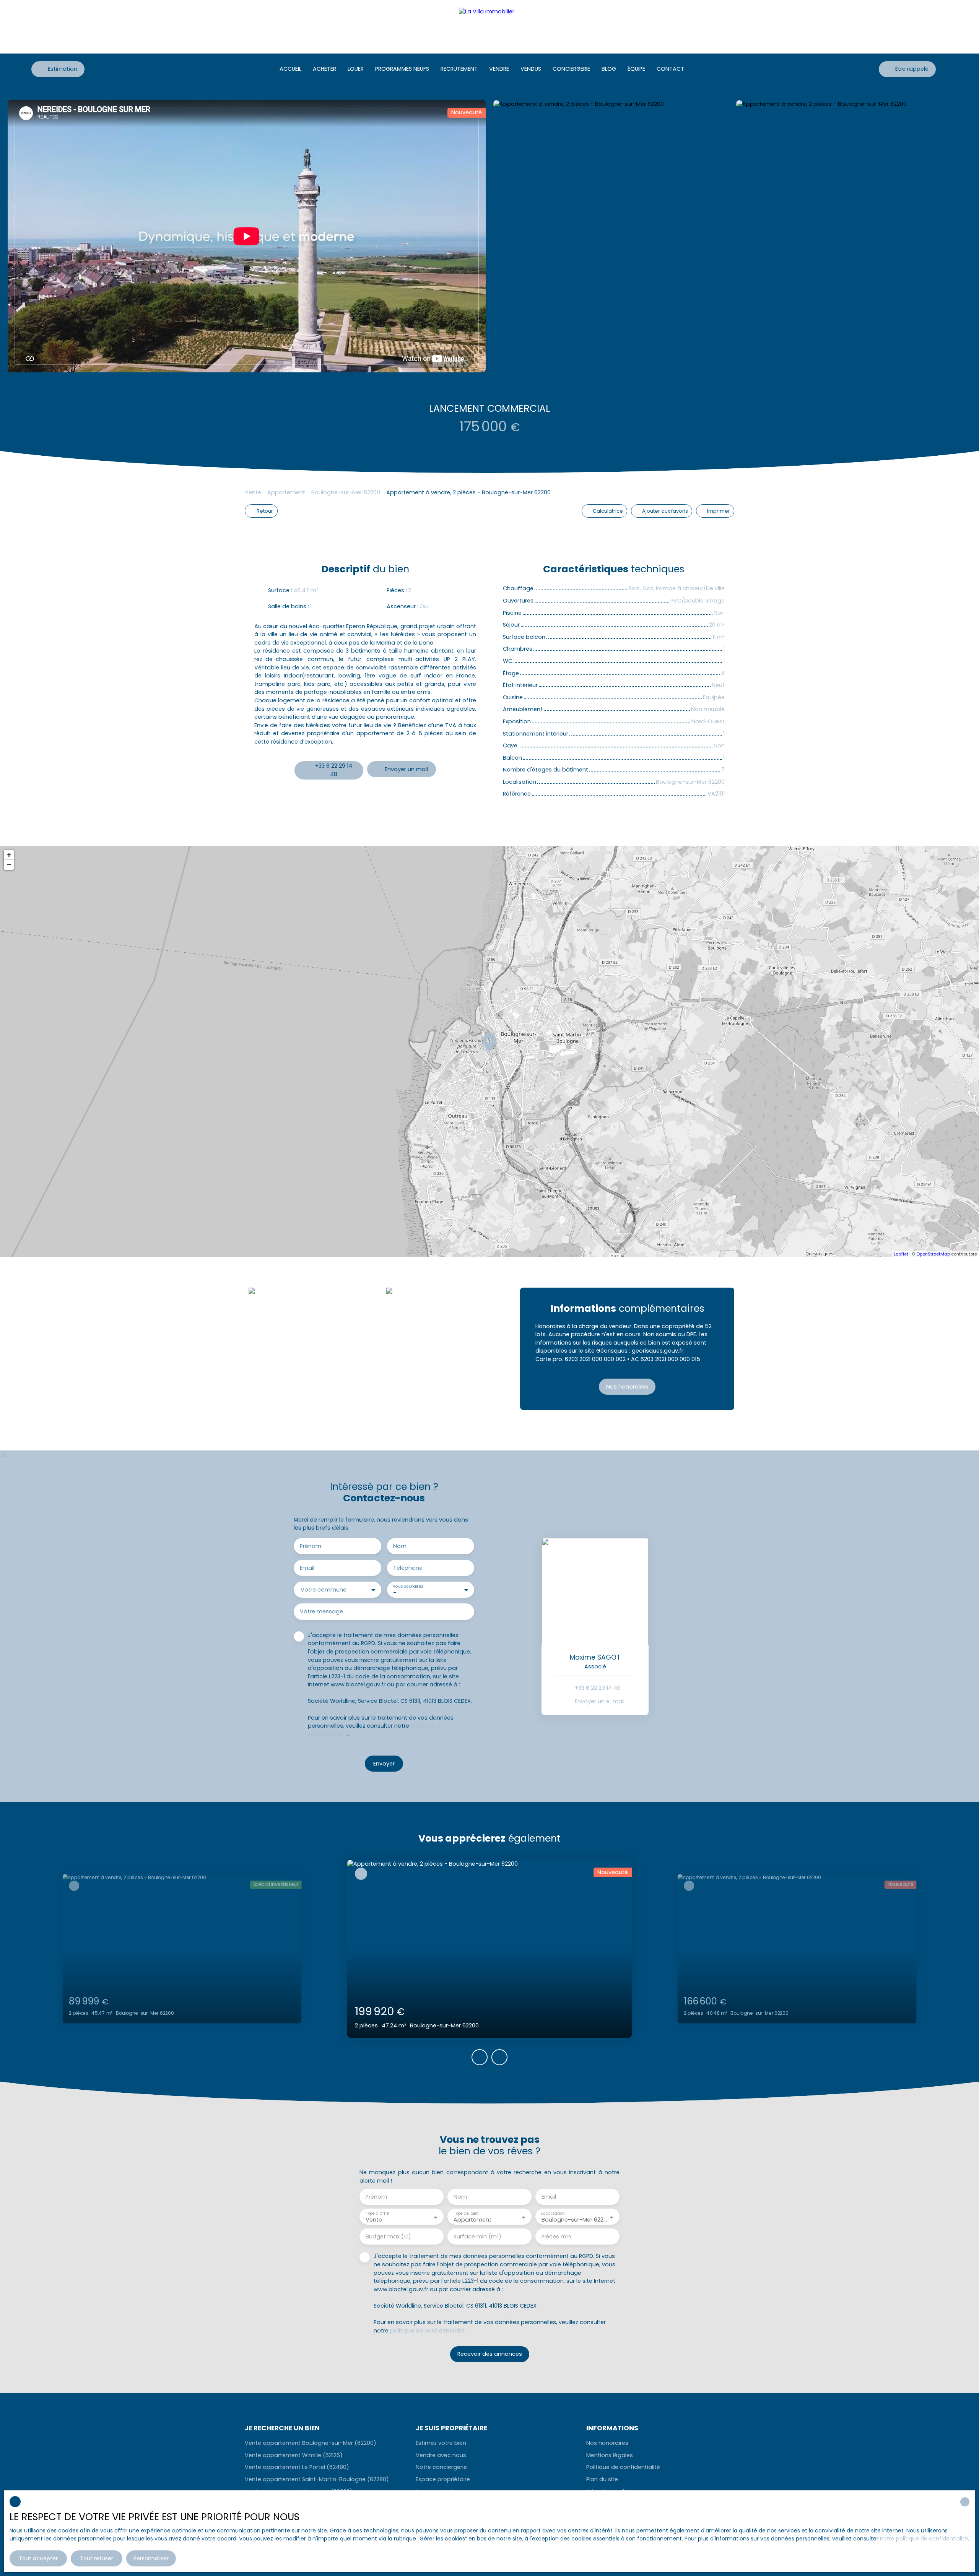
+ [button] (9, 855)
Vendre (499, 69)
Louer (356, 69)
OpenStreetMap (933, 1254)
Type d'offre (377, 2213)
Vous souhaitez (408, 1586)
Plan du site (602, 2479)
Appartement (286, 492)
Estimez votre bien (441, 2443)
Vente (253, 492)
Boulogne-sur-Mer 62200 (346, 492)
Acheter (324, 69)
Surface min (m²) (477, 2237)
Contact (670, 69)
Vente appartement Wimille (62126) (294, 2455)
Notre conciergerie (441, 2467)
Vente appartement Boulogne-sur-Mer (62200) (311, 2443)
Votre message (321, 1611)
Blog (609, 69)
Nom (400, 1546)
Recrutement (459, 69)
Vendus (531, 69)
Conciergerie (571, 69)
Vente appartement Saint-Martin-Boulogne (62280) (317, 2479)
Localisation (553, 2213)
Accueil (290, 69)
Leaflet (901, 1254)
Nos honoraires (607, 2443)
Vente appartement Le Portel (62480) (297, 2467)
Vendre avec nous (441, 2455)
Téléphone (408, 1568)
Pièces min (556, 2237)
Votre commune (324, 1590)
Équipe (636, 69)
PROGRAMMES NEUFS (402, 69)
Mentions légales (610, 2455)
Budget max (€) (388, 2237)
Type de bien (466, 2213)
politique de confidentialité (427, 2331)
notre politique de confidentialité (924, 2539)
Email (307, 1568)
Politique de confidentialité (623, 2467)
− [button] (9, 865)
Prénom (311, 1546)
